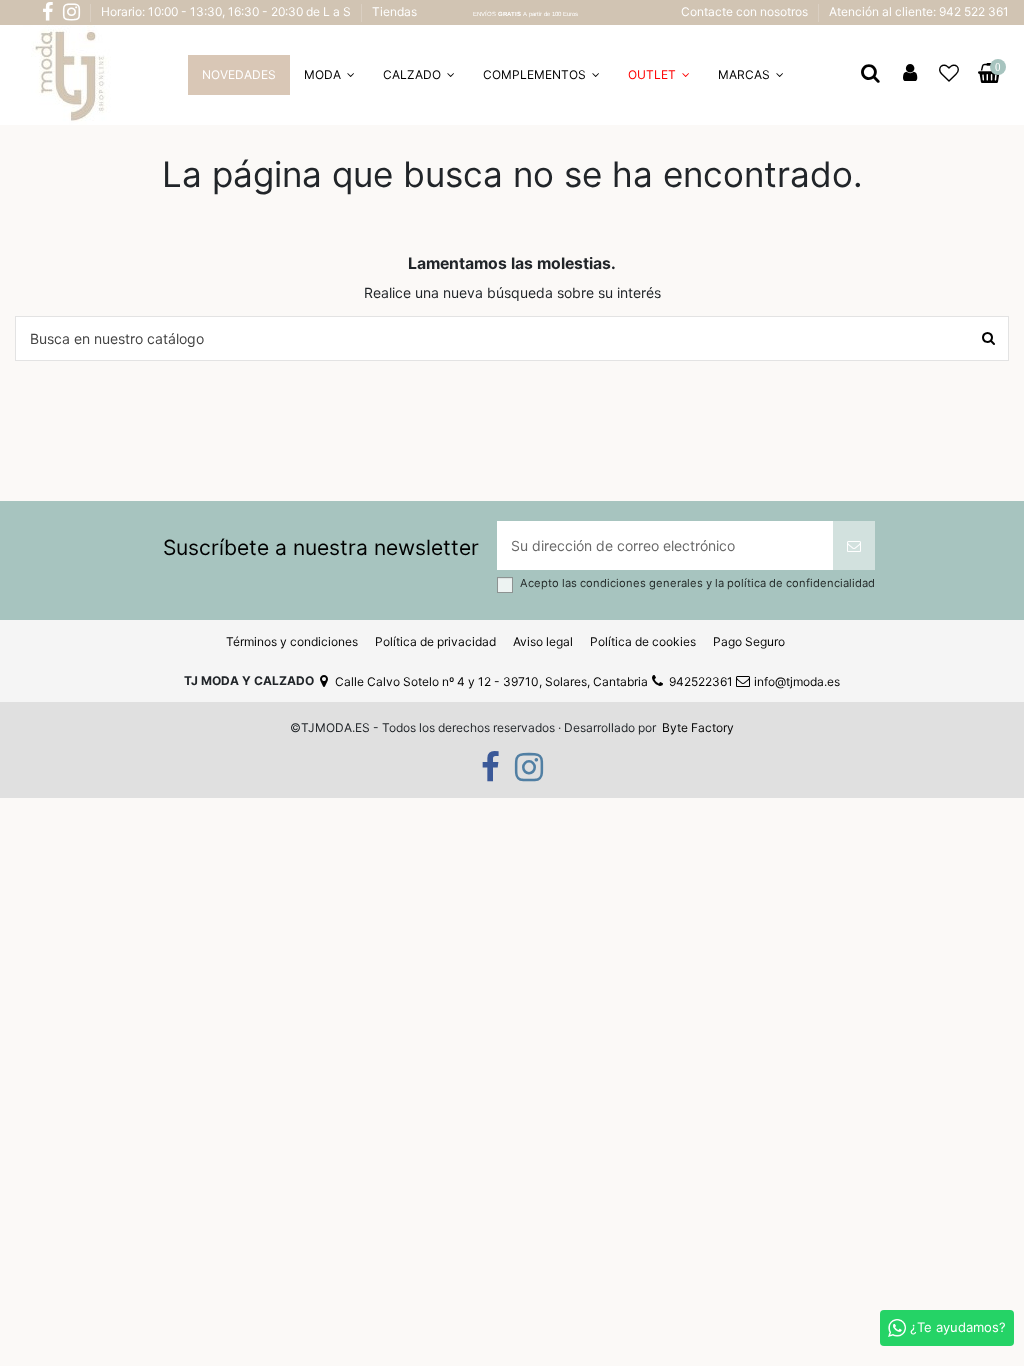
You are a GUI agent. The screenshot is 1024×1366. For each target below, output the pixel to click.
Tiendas (394, 11)
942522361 (701, 681)
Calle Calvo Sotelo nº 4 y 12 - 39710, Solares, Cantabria (491, 681)
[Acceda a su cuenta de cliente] (910, 75)
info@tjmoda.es (797, 681)
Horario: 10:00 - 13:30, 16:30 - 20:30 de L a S (227, 11)
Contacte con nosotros (746, 11)
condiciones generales (643, 583)
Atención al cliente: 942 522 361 (919, 11)
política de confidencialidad (801, 583)
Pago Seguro (749, 641)
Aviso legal (543, 641)
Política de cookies (643, 641)
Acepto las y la (697, 583)
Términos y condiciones (292, 641)
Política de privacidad (435, 641)
